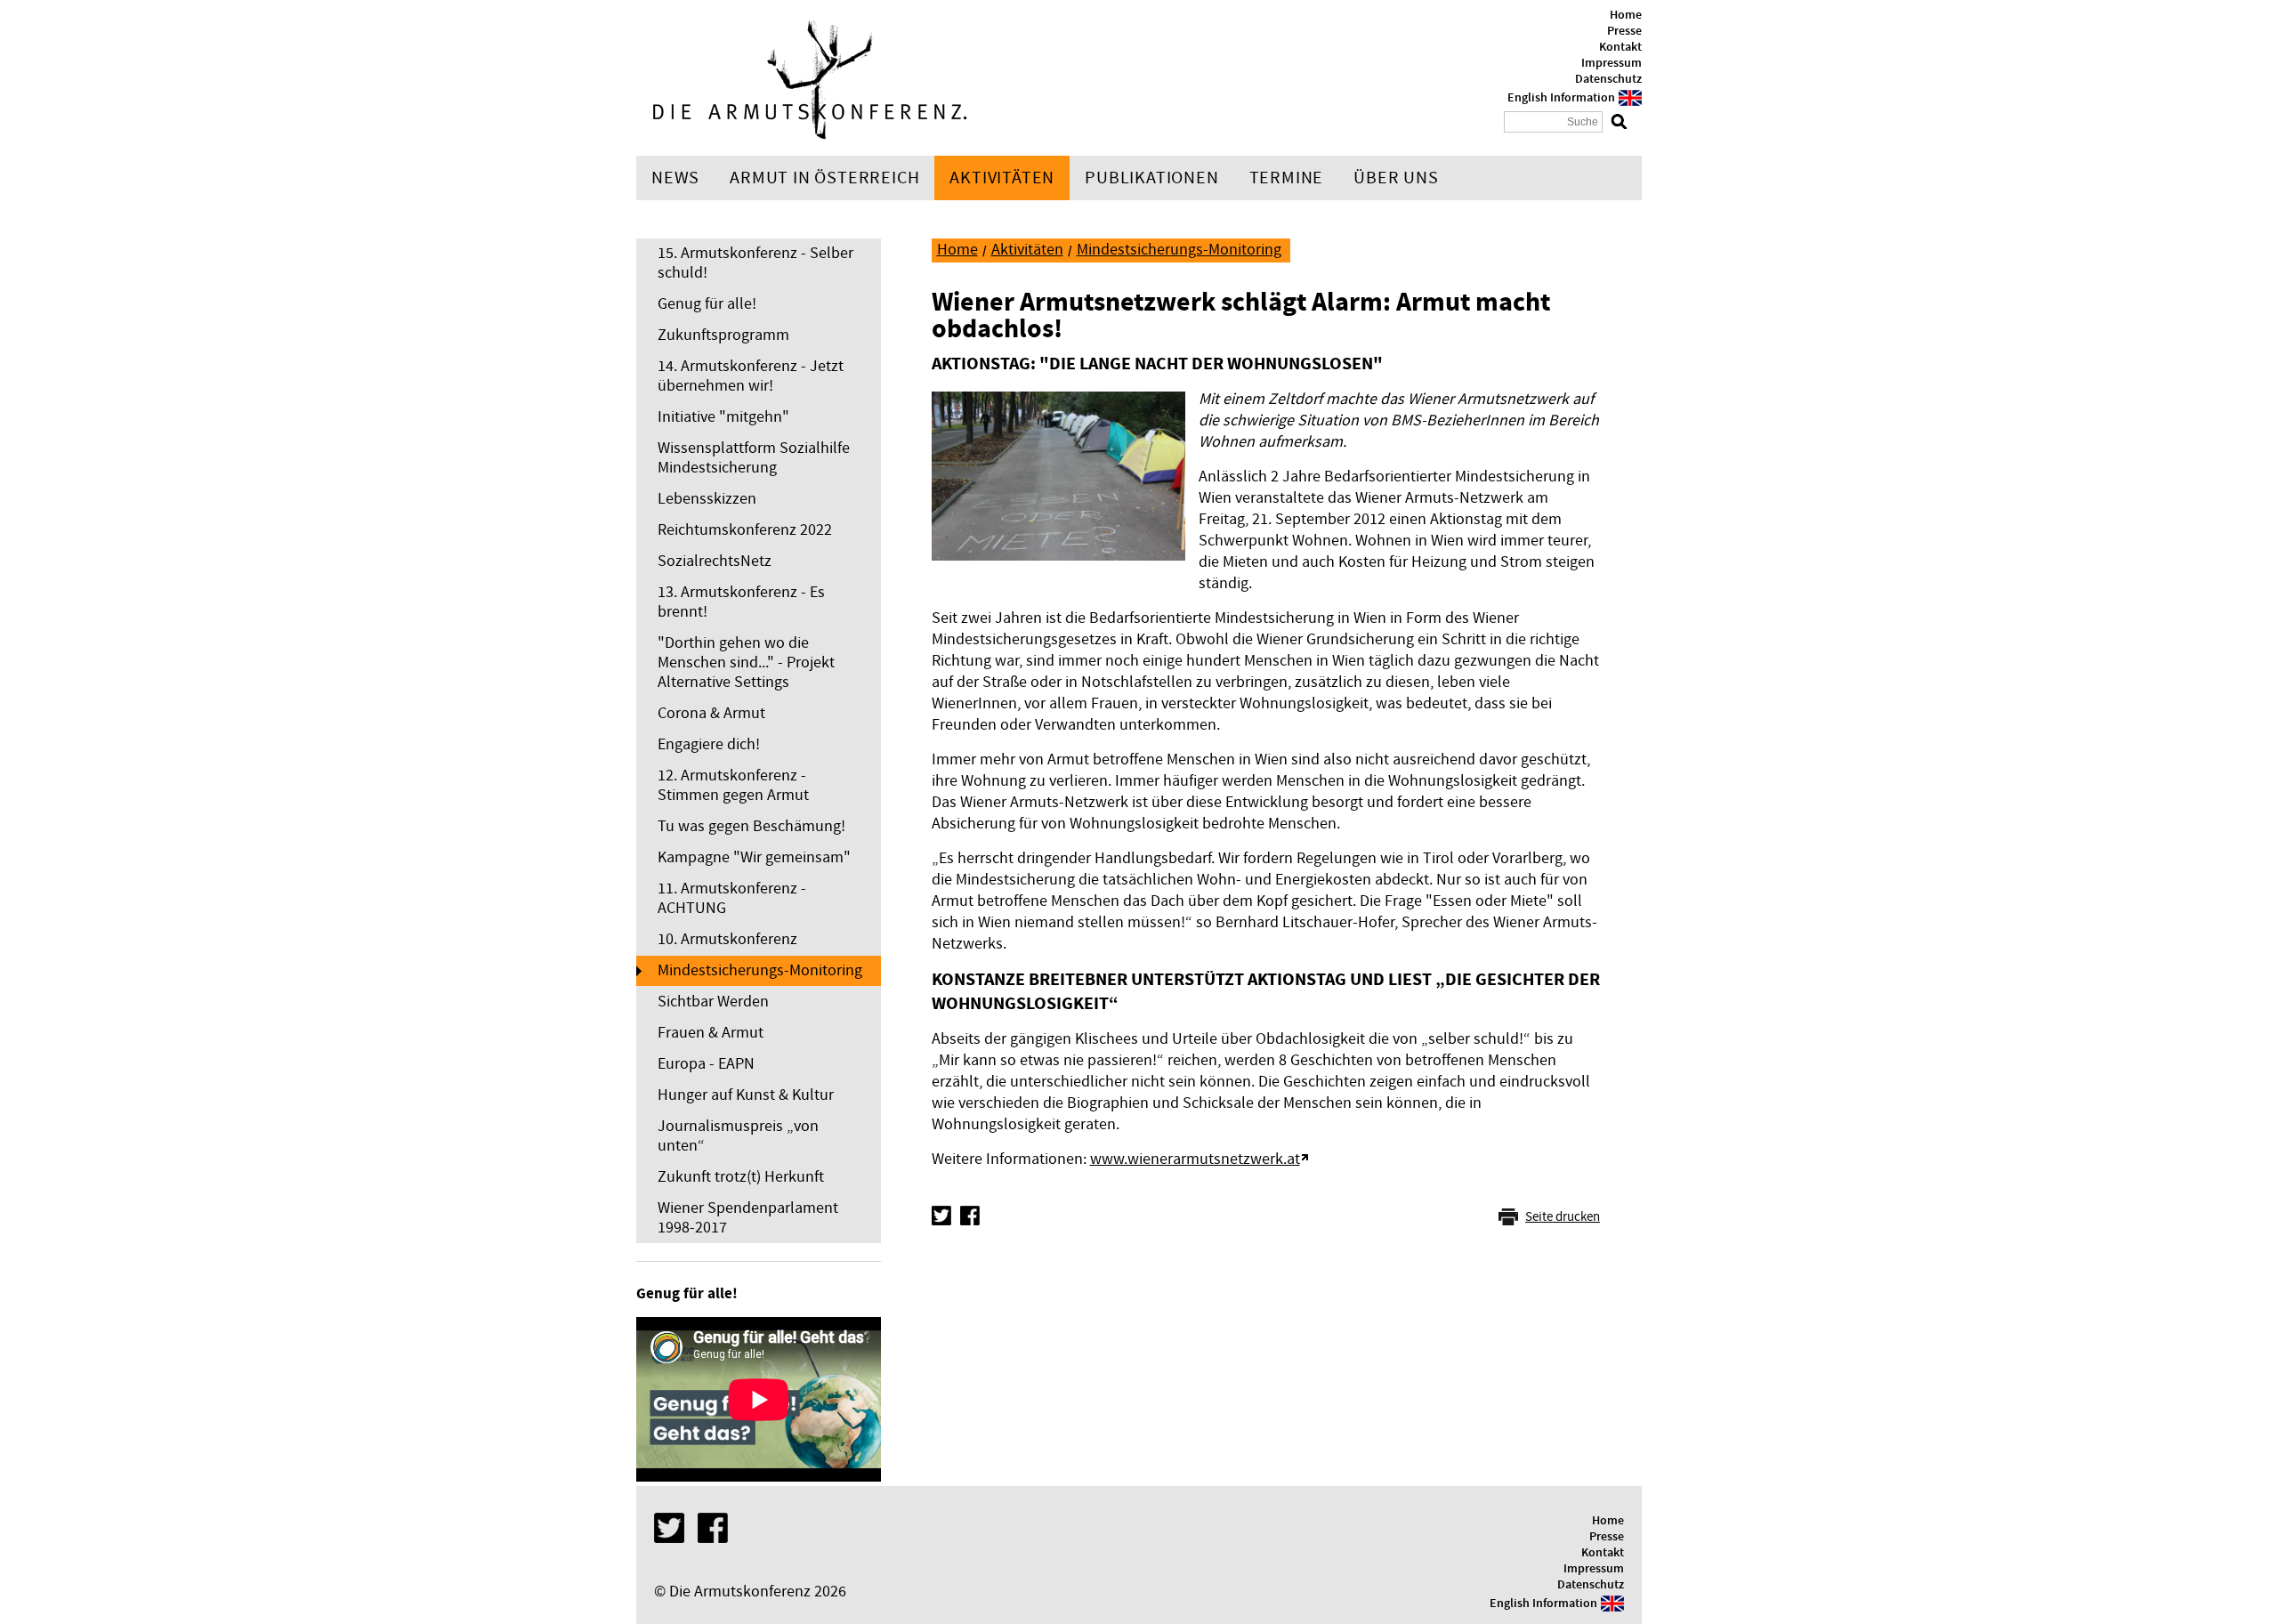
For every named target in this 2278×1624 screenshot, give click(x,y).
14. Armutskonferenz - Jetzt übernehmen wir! (751, 376)
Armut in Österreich (824, 178)
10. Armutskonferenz (727, 939)
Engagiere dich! (709, 744)
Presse (1624, 31)
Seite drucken (1563, 1217)
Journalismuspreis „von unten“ (738, 1136)
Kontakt (1620, 47)
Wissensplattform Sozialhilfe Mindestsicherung (754, 458)
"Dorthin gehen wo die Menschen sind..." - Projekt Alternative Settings (746, 663)
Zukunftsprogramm (723, 335)
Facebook (970, 1216)
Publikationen (1151, 178)
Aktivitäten (1002, 178)
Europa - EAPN (706, 1064)
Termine (1287, 178)
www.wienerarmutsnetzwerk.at (1195, 1159)
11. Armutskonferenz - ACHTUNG (732, 898)
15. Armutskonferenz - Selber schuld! (755, 263)
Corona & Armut (711, 713)
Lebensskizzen (707, 499)
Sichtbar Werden (713, 1002)
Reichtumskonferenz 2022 (745, 530)
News (675, 178)
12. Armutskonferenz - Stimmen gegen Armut (733, 785)
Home (1626, 15)
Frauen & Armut (711, 1033)
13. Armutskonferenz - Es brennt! (741, 602)
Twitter (941, 1216)
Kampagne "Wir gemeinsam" (754, 857)
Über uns (1396, 178)
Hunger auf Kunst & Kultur (746, 1095)
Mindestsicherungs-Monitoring (760, 970)
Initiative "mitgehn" (723, 417)
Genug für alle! (707, 304)
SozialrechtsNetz (715, 561)
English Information (1561, 98)
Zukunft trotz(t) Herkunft (741, 1177)
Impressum (1612, 63)
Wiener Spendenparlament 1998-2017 (748, 1218)
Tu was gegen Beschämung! (751, 826)
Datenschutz (1608, 79)
